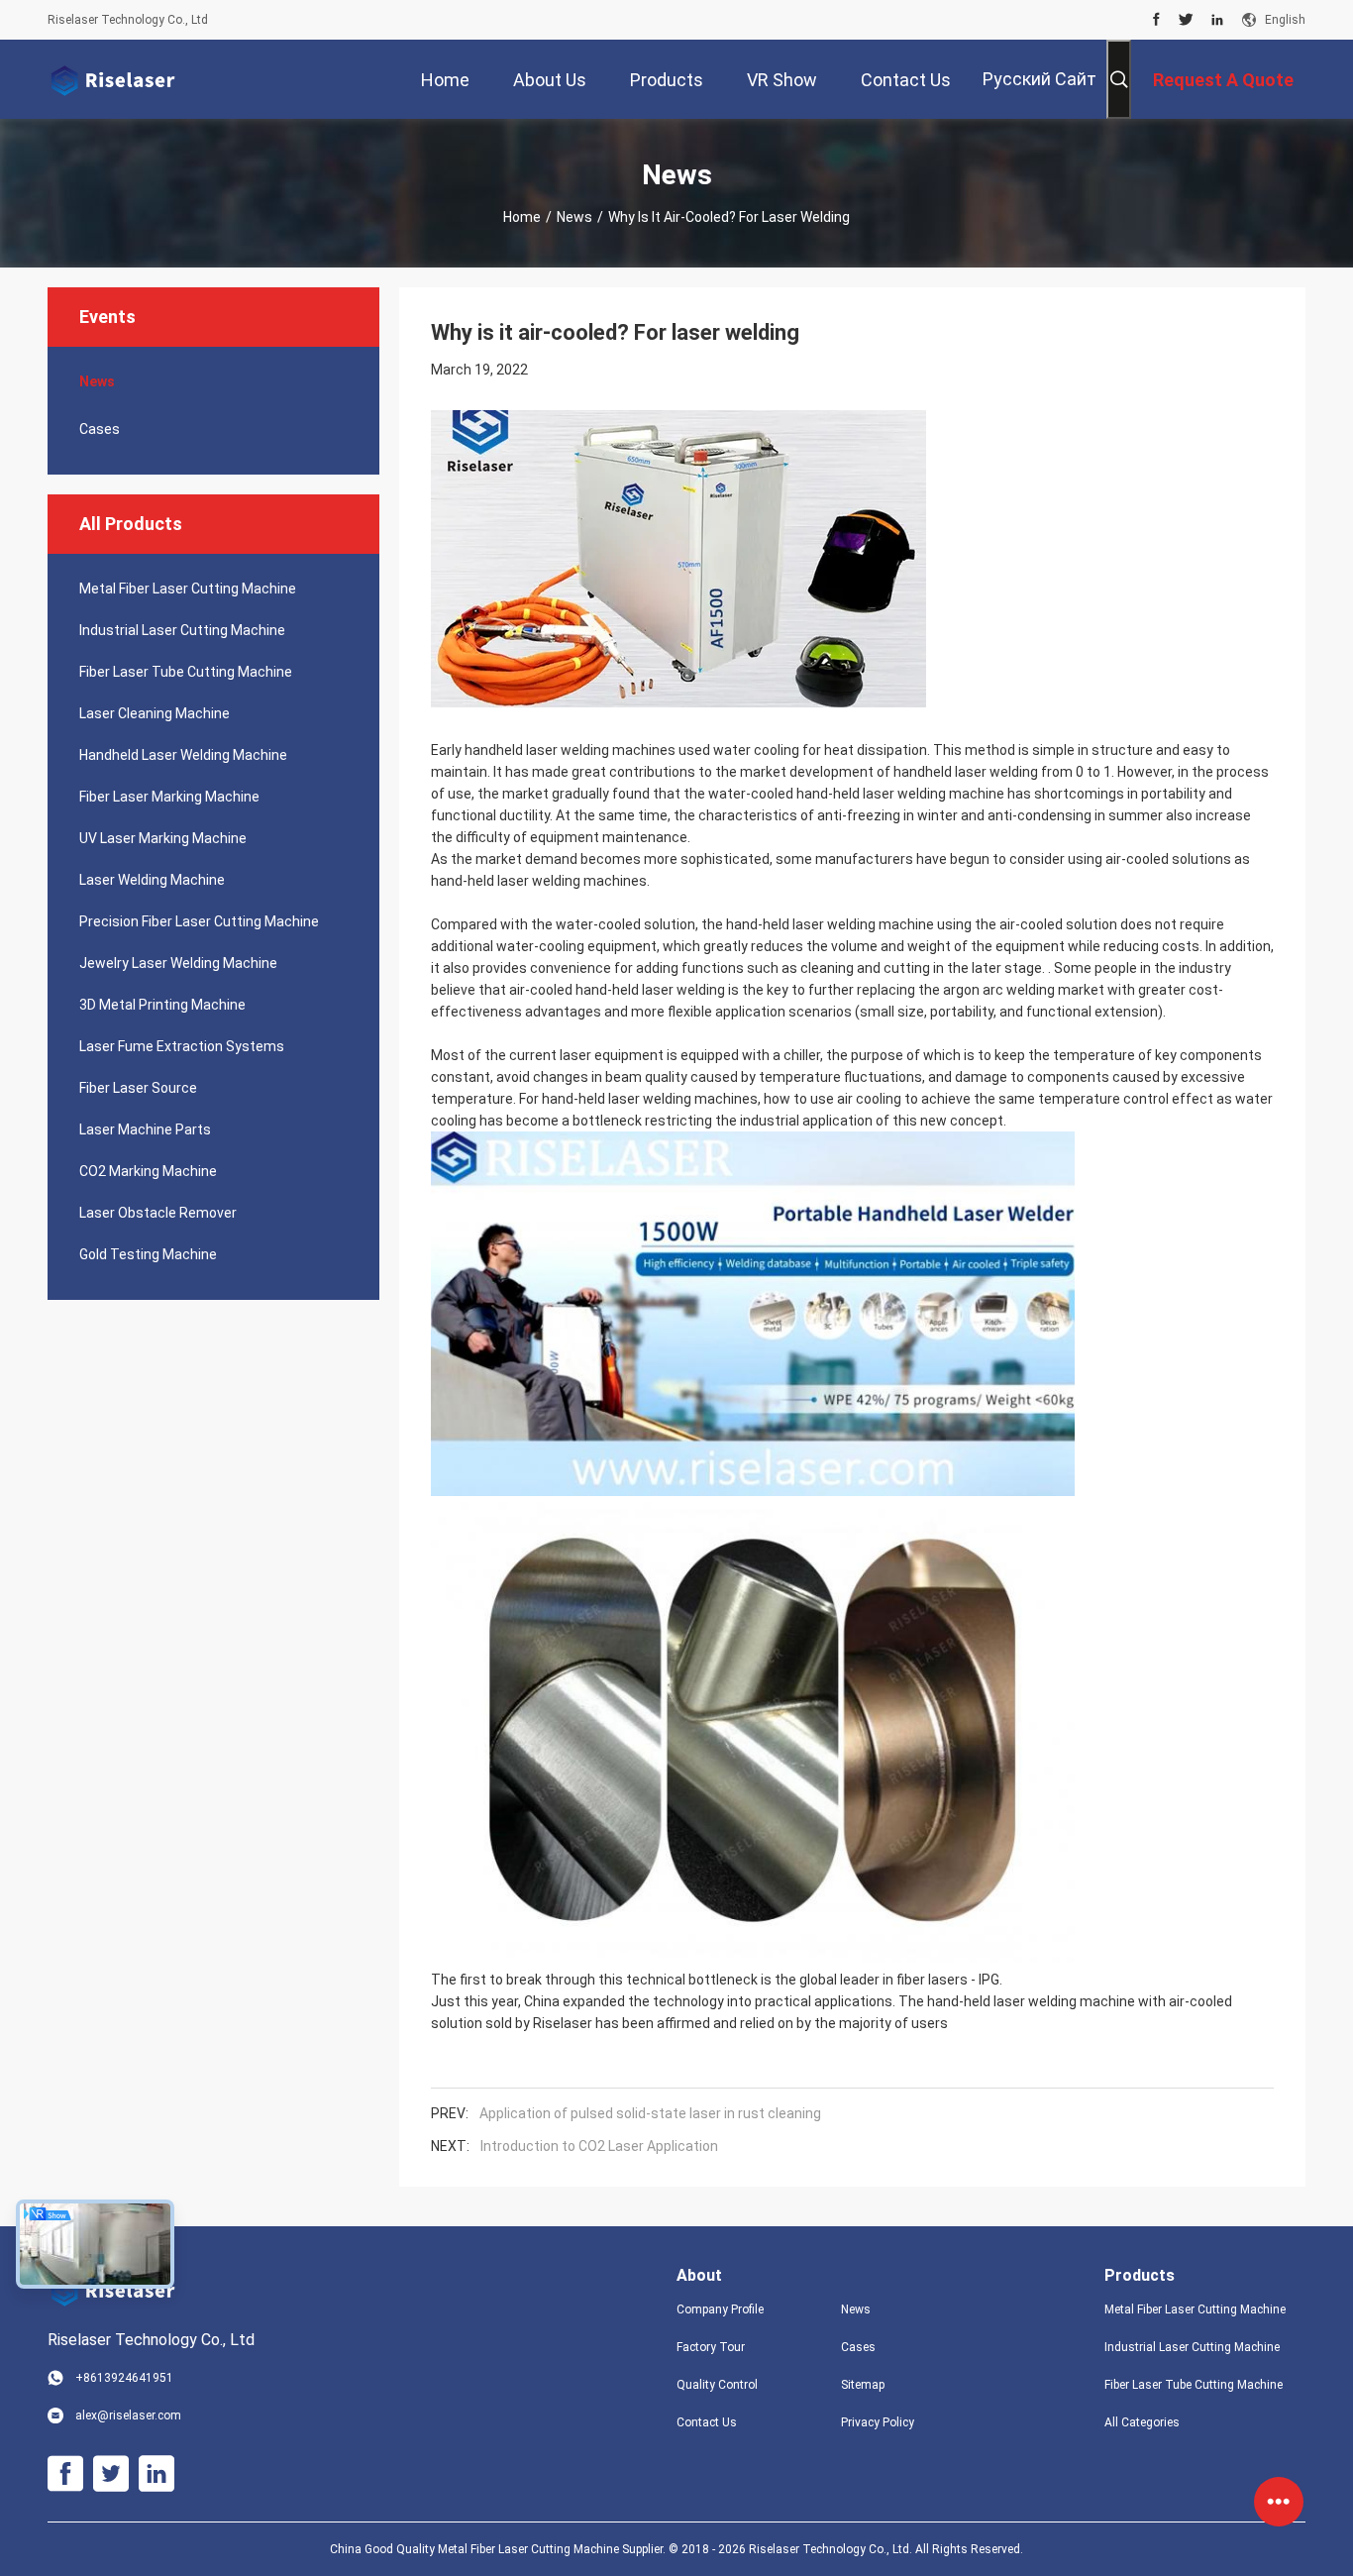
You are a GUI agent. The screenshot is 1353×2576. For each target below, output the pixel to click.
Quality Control (717, 2385)
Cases (100, 429)
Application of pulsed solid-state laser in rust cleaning (650, 2113)
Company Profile (720, 2309)
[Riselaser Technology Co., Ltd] (112, 79)
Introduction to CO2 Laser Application (599, 2146)
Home (522, 217)
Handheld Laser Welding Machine (183, 755)
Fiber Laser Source (138, 1088)
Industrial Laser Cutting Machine (182, 630)
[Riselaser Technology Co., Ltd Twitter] (1186, 20)
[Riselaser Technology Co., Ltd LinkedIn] (1217, 20)
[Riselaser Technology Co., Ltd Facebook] (1156, 20)
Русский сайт (1040, 79)
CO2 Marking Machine (148, 1171)
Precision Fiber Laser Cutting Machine (199, 921)
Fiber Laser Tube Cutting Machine (186, 672)
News (574, 217)
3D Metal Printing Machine (162, 1005)
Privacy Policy (878, 2422)
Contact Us (707, 2422)
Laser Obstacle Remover (158, 1213)
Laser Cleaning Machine (155, 713)
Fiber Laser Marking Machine (169, 797)
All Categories (1142, 2422)
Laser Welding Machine (152, 880)
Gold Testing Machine (148, 1254)
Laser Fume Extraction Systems (182, 1046)
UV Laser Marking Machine (163, 838)
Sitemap (863, 2385)
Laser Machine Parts (145, 1129)
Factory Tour (711, 2347)
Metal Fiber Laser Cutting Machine (188, 589)
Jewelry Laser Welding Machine (178, 963)
